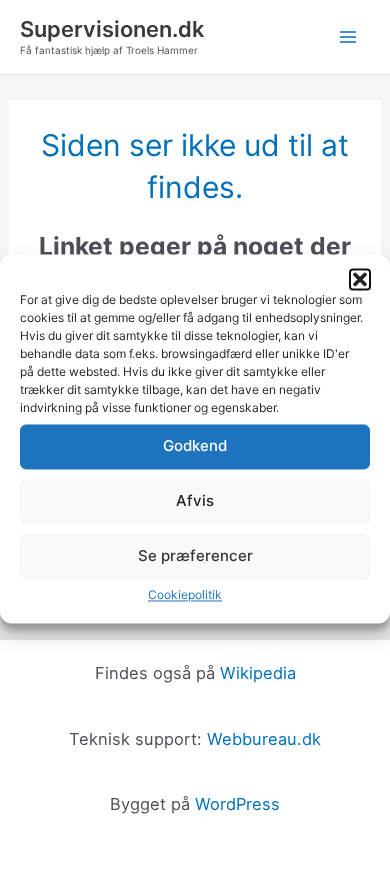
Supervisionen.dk (112, 29)
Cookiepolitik (185, 594)
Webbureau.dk (264, 739)
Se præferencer (195, 555)
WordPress (237, 804)
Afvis (195, 500)
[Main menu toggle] (347, 37)
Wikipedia (258, 673)
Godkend (195, 445)
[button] (360, 279)
